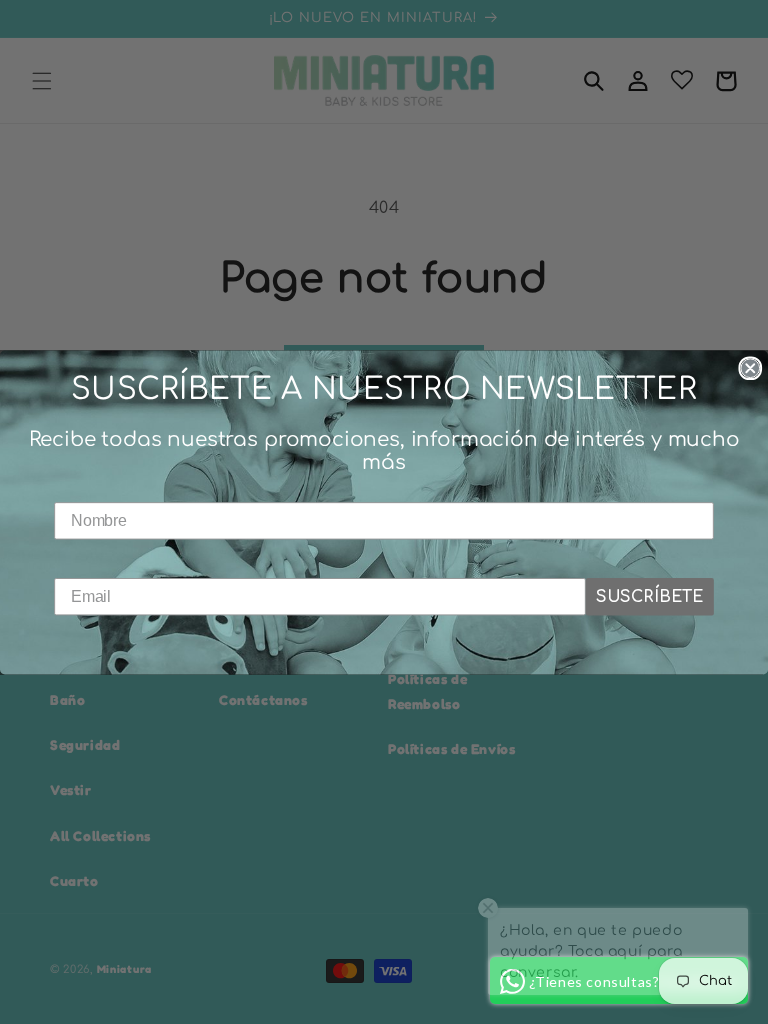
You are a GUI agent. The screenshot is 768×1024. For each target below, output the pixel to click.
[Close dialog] (750, 368)
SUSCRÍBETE (650, 596)
